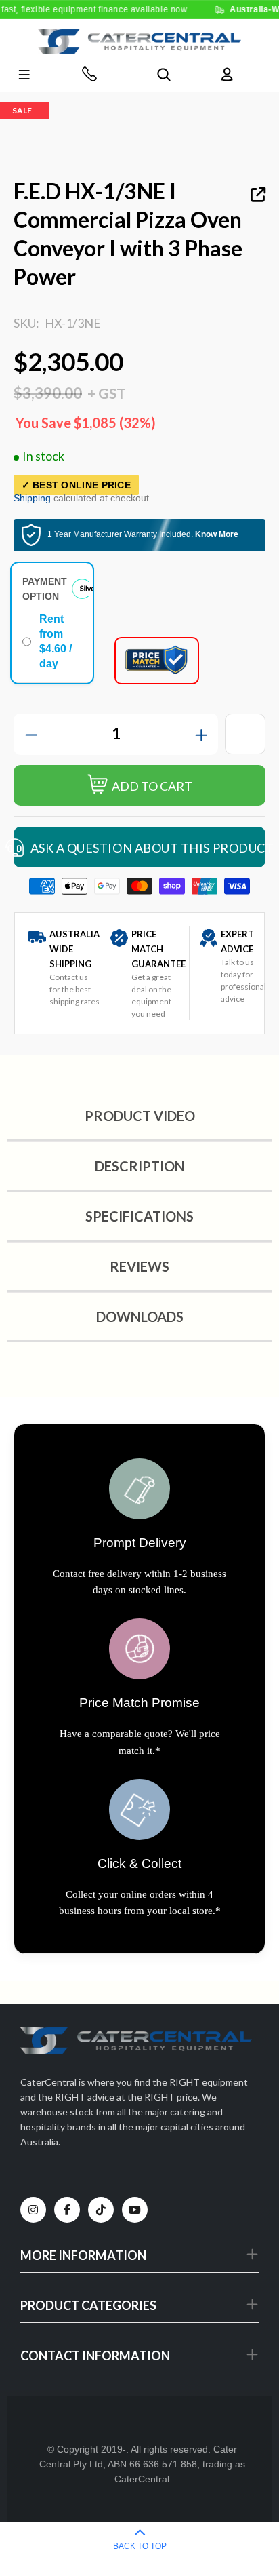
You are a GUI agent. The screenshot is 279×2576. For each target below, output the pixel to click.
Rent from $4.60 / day (56, 641)
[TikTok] (101, 2210)
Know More (217, 534)
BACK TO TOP (140, 2546)
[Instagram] (33, 2210)
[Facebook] (67, 2210)
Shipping (32, 498)
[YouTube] (135, 2210)
